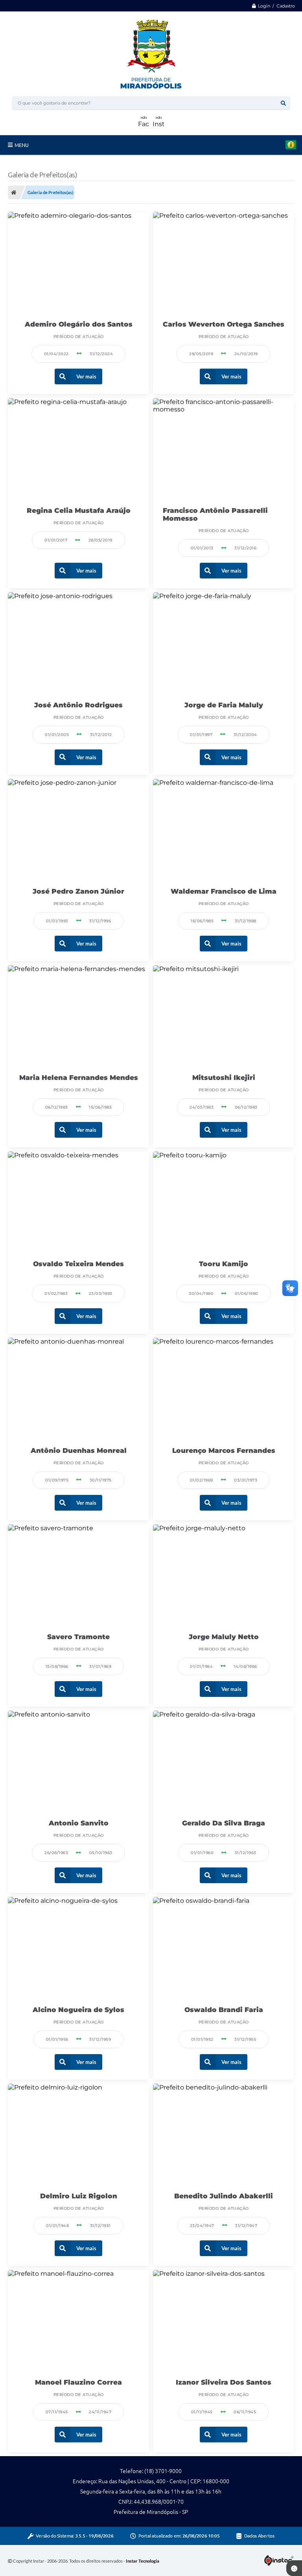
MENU (22, 145)
